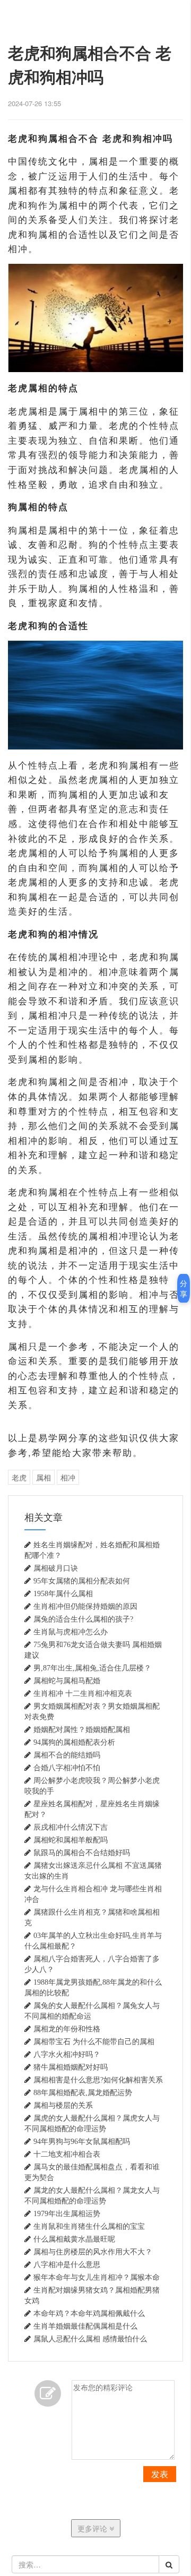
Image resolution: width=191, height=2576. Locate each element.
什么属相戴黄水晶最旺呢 (74, 2239)
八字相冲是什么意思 (67, 2264)
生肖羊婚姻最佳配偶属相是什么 (85, 2326)
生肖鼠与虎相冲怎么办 (71, 1632)
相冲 (68, 1477)
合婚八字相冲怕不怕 (67, 1768)
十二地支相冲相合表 (67, 2154)
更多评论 (93, 2528)
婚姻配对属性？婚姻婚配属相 (82, 1729)
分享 (184, 1288)
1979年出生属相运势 (67, 2213)
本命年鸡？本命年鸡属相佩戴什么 (89, 2313)
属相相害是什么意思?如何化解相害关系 (98, 2080)
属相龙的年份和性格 (67, 2029)
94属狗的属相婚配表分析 (74, 1742)
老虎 (19, 1477)
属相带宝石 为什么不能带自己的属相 (94, 2041)
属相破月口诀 (56, 1568)
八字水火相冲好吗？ (67, 2054)
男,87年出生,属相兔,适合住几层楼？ (92, 1668)
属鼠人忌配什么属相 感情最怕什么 (90, 2339)
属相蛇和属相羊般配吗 (71, 1840)
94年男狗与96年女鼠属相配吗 (82, 2141)
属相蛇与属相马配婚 (67, 1681)
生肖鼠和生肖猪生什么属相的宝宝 (89, 2226)
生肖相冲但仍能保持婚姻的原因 (85, 1606)
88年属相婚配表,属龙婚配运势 (83, 2092)
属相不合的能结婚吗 (67, 1755)
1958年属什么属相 (63, 1593)
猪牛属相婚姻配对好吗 (71, 2067)
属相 (44, 1477)
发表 (160, 2474)
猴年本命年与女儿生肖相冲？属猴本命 (97, 2277)
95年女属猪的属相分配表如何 (82, 1581)
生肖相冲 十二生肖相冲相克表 (83, 1693)
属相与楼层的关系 (63, 2105)
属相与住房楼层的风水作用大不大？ (93, 2252)
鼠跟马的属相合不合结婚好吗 (82, 1853)
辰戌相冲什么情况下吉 (71, 1827)
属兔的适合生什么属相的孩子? (83, 1619)
